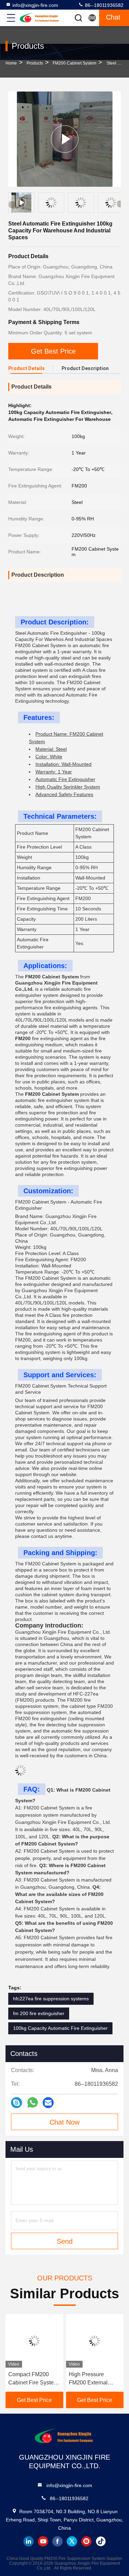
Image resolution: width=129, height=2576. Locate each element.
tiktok (101, 2541)
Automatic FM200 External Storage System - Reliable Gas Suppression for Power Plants (94, 2379)
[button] (120, 204)
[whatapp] (33, 2103)
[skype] (17, 2103)
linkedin (29, 2541)
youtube (43, 2541)
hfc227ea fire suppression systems (51, 1999)
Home (11, 63)
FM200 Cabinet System (74, 63)
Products (35, 63)
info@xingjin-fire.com (35, 5)
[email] (48, 2103)
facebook (57, 2541)
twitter (72, 2541)
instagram (86, 2541)
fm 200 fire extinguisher (39, 2013)
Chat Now (64, 2122)
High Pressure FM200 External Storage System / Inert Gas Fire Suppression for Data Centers (34, 2379)
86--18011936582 (104, 5)
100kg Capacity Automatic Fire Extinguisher (60, 2028)
